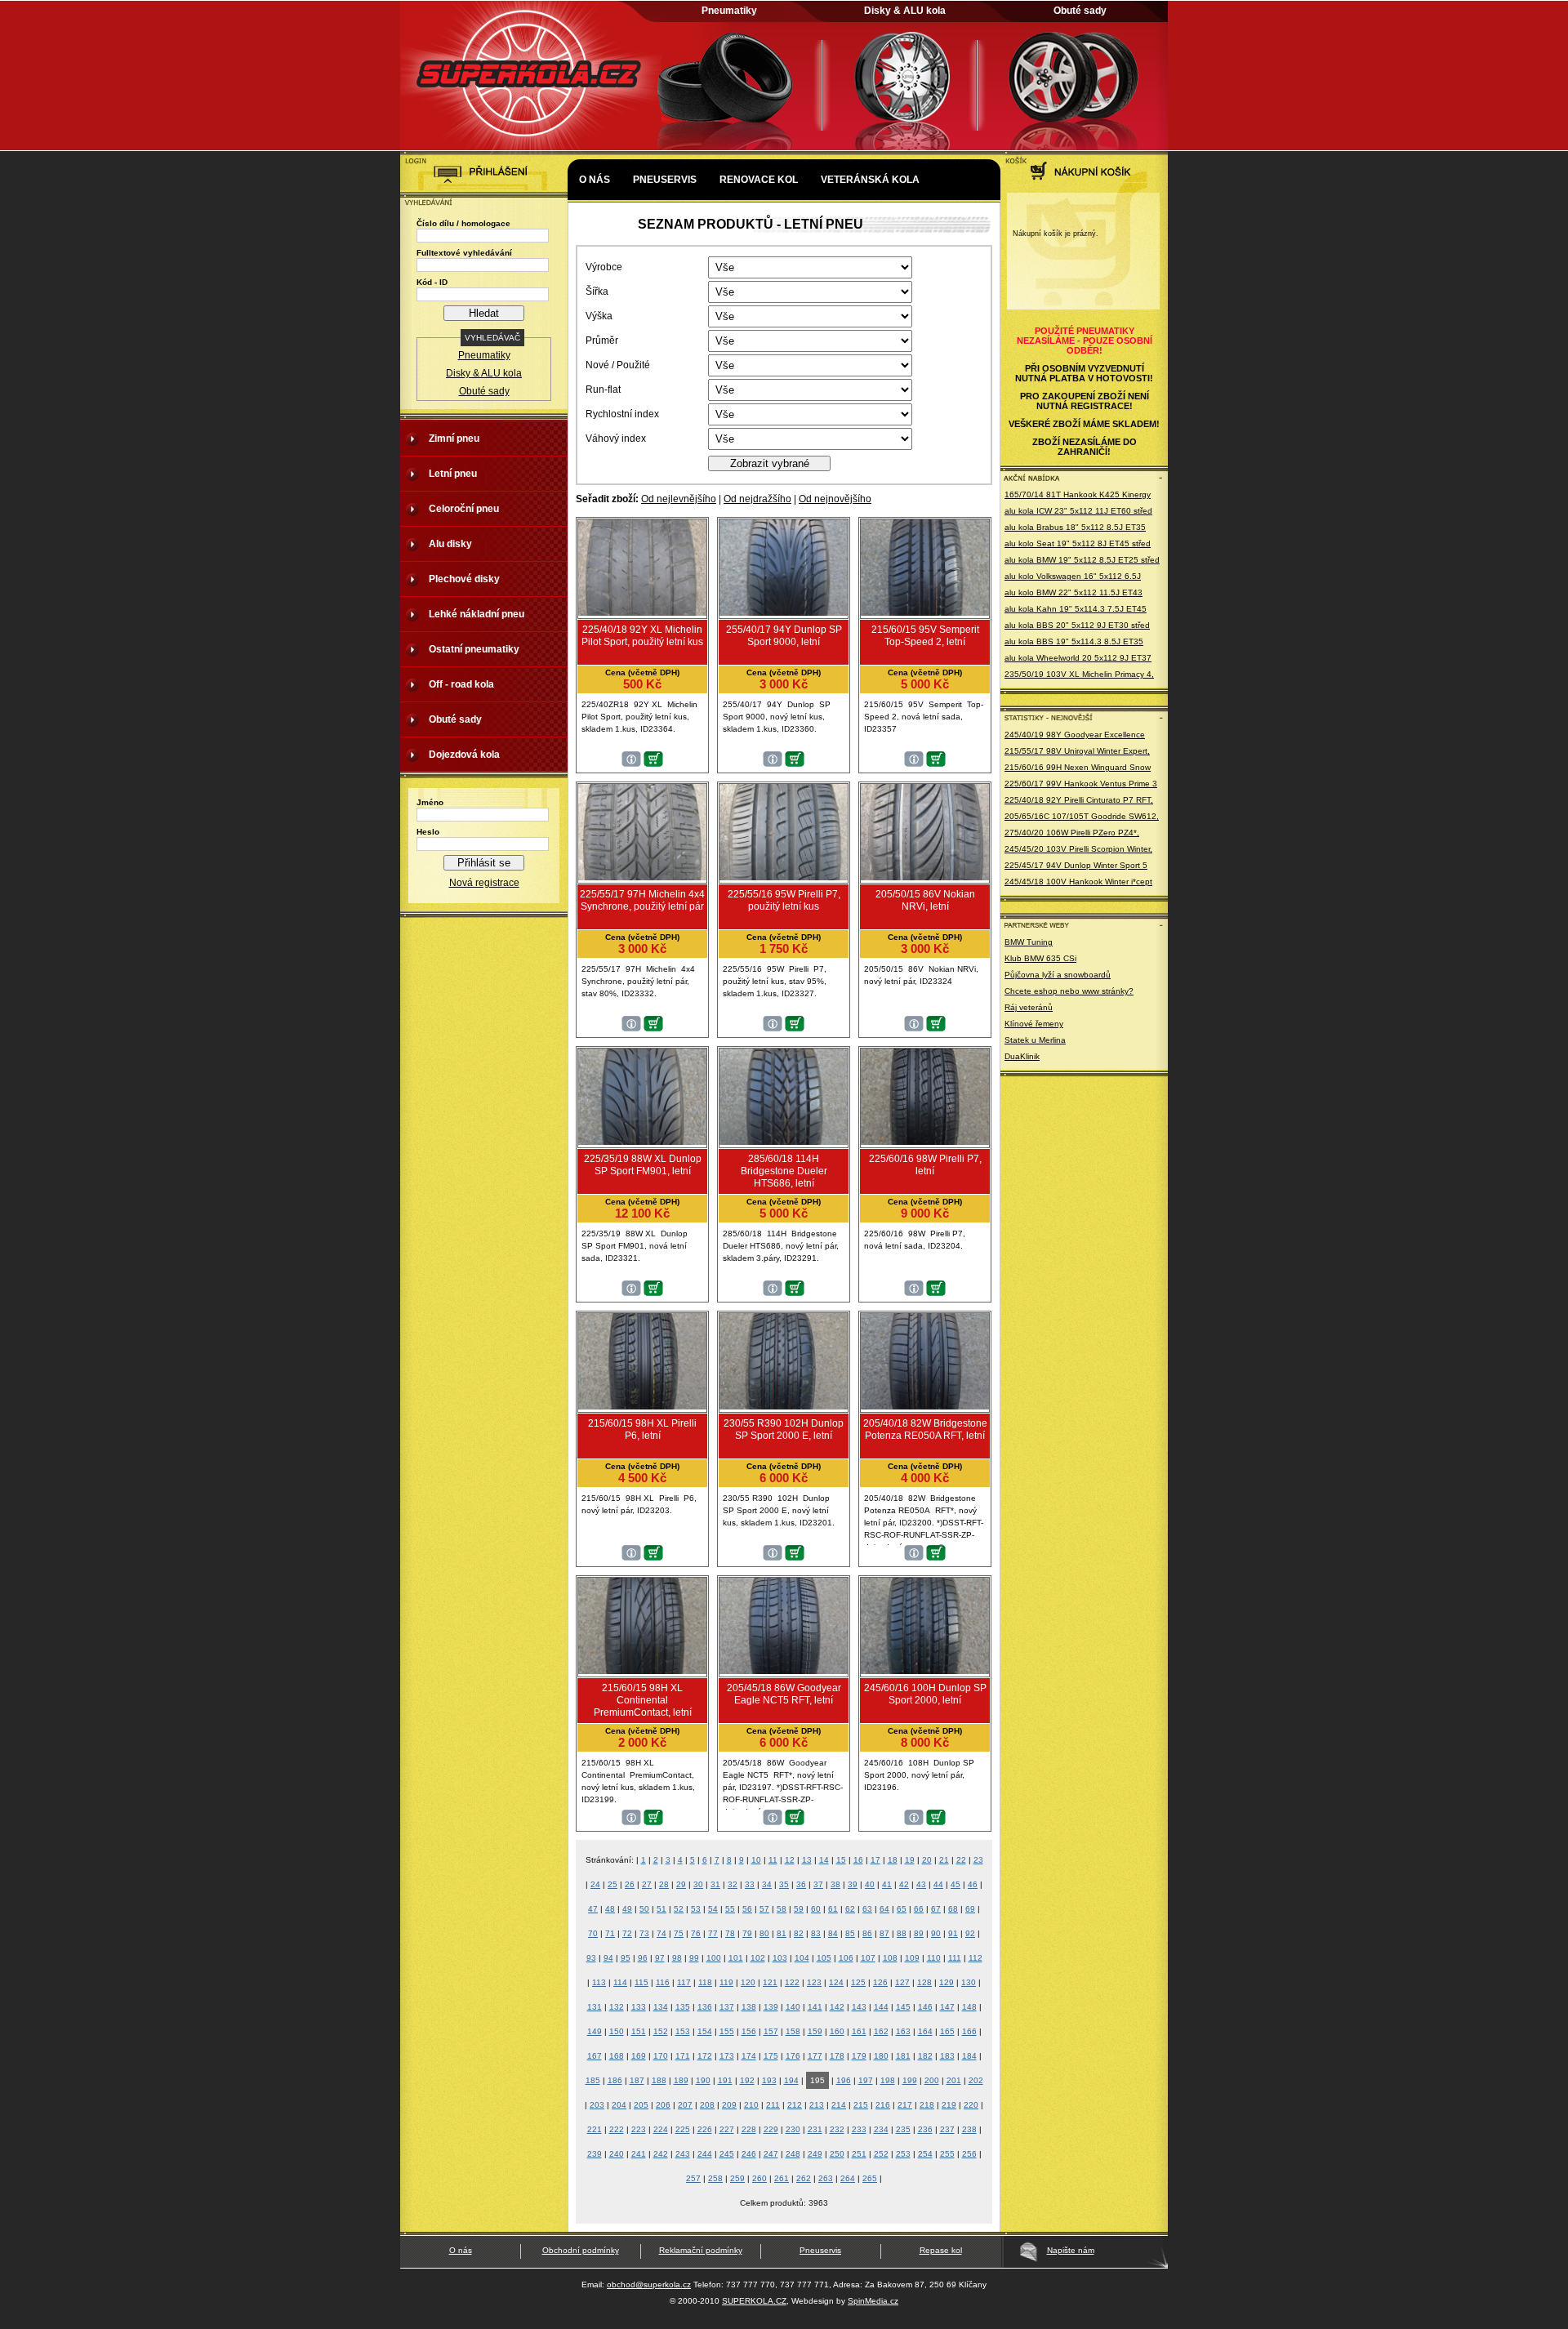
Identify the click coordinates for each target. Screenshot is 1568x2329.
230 (793, 2129)
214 (839, 2105)
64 (884, 1909)
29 (681, 1884)
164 (925, 2031)
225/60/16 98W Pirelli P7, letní (925, 1165)
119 (726, 1982)
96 (643, 1958)
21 (944, 1860)
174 (749, 2056)
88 (902, 1933)
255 (947, 2154)
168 (617, 2056)
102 (758, 1958)
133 (639, 2007)
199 (910, 2080)
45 (955, 1884)
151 (639, 2031)
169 (639, 2056)
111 (955, 1958)
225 (683, 2129)
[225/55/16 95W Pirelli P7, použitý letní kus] (784, 877)
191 (725, 2080)
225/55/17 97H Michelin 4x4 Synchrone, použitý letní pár (642, 900)
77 (713, 1933)
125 (858, 1982)
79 (747, 1933)
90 (936, 1933)
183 (947, 2056)
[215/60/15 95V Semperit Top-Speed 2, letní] (925, 612)
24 (595, 1884)
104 (802, 1958)
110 (934, 1958)
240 (617, 2154)
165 (947, 2031)
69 (970, 1909)
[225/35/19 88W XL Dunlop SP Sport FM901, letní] (642, 1142)
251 (859, 2154)
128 (924, 1982)
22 (961, 1860)
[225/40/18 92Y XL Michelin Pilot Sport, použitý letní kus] (642, 612)
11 (773, 1860)
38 (835, 1884)
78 (730, 1933)
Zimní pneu (454, 439)
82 (799, 1933)
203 (597, 2105)
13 (807, 1860)
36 (801, 1884)
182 (925, 2056)
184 (969, 2056)
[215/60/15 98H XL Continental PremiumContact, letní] (642, 1671)
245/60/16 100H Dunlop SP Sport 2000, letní (925, 1694)
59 (799, 1909)
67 (936, 1909)
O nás (595, 180)
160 (837, 2031)
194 (791, 2080)
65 (902, 1909)
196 (844, 2080)
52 (679, 1909)
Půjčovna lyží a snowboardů (1058, 975)
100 (714, 1958)
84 (833, 1933)
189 (681, 2080)
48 (610, 1909)
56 (747, 1909)
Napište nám (1071, 2250)
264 (848, 2178)
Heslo (428, 832)
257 (693, 2178)
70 (593, 1933)
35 (784, 1884)
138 (749, 2007)
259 (737, 2178)
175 (771, 2056)
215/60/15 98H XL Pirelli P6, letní (642, 1429)
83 (816, 1933)
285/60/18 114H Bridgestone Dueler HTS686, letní (784, 1171)
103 (780, 1958)
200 (932, 2080)
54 (713, 1909)
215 (861, 2105)
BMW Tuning (1029, 942)
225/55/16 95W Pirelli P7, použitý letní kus (784, 900)
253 (903, 2154)
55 (730, 1909)
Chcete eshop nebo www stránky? (1069, 991)
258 (715, 2178)
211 (773, 2105)
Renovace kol (759, 180)
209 (729, 2105)
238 (969, 2129)
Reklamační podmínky (701, 2250)
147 (947, 2007)
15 (841, 1860)
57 (764, 1909)
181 (903, 2056)
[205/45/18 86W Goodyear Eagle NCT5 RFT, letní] (784, 1671)
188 (659, 2080)
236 (925, 2129)
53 (696, 1909)
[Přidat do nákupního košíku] (653, 764)
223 (639, 2129)
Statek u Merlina (1035, 1040)
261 (782, 2178)
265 (870, 2178)
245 (727, 2154)
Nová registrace (484, 883)
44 (938, 1884)
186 (615, 2080)
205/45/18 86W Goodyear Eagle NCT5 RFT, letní (784, 1694)
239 (595, 2154)
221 (595, 2129)
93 (591, 1958)
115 (641, 1982)
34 (767, 1884)
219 (949, 2105)
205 (641, 2105)
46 (973, 1884)
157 (771, 2031)
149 (595, 2031)
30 (698, 1884)
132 (617, 2007)
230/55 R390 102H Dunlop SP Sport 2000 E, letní (784, 1429)
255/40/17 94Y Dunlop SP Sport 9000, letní (784, 636)
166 (969, 2031)
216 (883, 2105)
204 (619, 2105)
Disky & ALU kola (905, 11)
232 (837, 2129)
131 (595, 2007)
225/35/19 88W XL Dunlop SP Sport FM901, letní (643, 1165)
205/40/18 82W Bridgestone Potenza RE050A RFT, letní (925, 1429)
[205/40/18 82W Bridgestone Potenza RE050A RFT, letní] (925, 1406)
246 (749, 2154)
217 (905, 2105)
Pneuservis (665, 180)
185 (593, 2080)
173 (727, 2056)
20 (927, 1860)
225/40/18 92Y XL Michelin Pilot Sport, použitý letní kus (642, 636)
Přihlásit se (484, 863)
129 (947, 1982)
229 (771, 2129)
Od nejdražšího (757, 499)
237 (947, 2129)
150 (617, 2031)
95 (626, 1958)
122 (792, 1982)
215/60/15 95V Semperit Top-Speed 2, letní (925, 636)
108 (890, 1958)
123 (814, 1982)
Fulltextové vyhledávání (464, 253)
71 (610, 1933)
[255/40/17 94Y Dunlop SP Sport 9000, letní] (784, 612)
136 (705, 2007)
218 (927, 2105)
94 (608, 1958)
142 (837, 2007)
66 (919, 1909)
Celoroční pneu (464, 509)
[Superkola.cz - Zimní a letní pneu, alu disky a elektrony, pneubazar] (531, 152)
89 (919, 1933)
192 (747, 2080)
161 (859, 2031)
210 (751, 2105)
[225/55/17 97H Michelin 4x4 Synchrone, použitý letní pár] (642, 877)
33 (750, 1884)
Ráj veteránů (1029, 1007)
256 (969, 2154)
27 (647, 1884)
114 (620, 1982)
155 (727, 2031)
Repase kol (941, 2250)
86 (867, 1933)
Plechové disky (464, 579)
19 (910, 1860)
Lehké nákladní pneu (477, 614)
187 (637, 2080)
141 (815, 2007)
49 (627, 1909)
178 (837, 2056)
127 (902, 1982)
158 (793, 2031)
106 (846, 1958)
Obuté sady (1080, 11)
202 (976, 2080)
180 (881, 2056)
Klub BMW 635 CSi (1040, 958)
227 (727, 2129)
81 (782, 1933)
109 (912, 1958)
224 (661, 2129)
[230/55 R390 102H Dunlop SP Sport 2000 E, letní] (784, 1406)
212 (795, 2105)
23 (978, 1860)
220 (971, 2105)
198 (888, 2080)
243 (683, 2154)
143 (859, 2007)
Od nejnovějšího (835, 499)
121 (770, 1982)
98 (677, 1958)
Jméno (430, 802)
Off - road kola (461, 684)
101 (736, 1958)
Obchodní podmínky (581, 2250)
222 (617, 2129)
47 (593, 1909)
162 (881, 2031)
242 (661, 2154)
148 (969, 2007)
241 (639, 2154)
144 (881, 2007)
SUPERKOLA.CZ (754, 2301)
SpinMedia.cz (873, 2301)
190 (703, 2080)
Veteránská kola (870, 180)
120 (748, 1982)
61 (833, 1909)
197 (866, 2080)
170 (661, 2056)
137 (727, 2007)
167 (595, 2056)
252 (881, 2154)
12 (790, 1860)
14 (824, 1860)
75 (679, 1933)
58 (782, 1909)
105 (824, 1958)
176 (793, 2056)
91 (953, 1933)
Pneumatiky (729, 11)
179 (859, 2056)
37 (818, 1884)
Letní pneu (453, 474)
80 (764, 1933)
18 (893, 1860)
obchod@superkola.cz (649, 2284)
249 (815, 2154)
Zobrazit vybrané (770, 463)
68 (953, 1909)
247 (771, 2154)
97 (660, 1958)
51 (661, 1909)
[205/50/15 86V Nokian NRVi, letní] (925, 877)
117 (684, 1982)
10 (756, 1860)
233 (859, 2129)
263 (826, 2178)
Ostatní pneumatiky (474, 649)
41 (887, 1884)
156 (749, 2031)
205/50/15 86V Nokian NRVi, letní (925, 900)
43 (921, 1884)
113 (599, 1982)
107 (868, 1958)
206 (663, 2105)
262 (804, 2178)
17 (875, 1860)
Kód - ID (432, 282)
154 (705, 2031)
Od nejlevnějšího (679, 499)
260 (759, 2178)
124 (836, 1982)
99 (694, 1958)
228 (749, 2129)
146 (925, 2007)
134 (661, 2007)
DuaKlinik (1022, 1056)
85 (850, 1933)
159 (815, 2031)
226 (705, 2129)
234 (881, 2129)
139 (771, 2007)
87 (884, 1933)
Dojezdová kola (464, 755)
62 (850, 1909)
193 (769, 2080)
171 (683, 2056)
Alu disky (450, 544)
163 (903, 2031)
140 (793, 2007)
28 (664, 1884)
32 (733, 1884)
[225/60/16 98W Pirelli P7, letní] (925, 1142)
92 (970, 1933)
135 (683, 2007)
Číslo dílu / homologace (463, 223)
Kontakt (603, 229)
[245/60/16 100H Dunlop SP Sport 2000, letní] (925, 1671)
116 (663, 1982)
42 (904, 1884)
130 (969, 1982)
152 (661, 2031)
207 (685, 2105)
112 (976, 1958)
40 (870, 1884)
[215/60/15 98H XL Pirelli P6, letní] (642, 1406)
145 (903, 2007)
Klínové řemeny (1034, 1024)
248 (793, 2154)
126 (880, 1982)
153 (683, 2031)
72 (627, 1933)
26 (630, 1884)
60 (816, 1909)
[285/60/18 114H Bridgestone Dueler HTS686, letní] (784, 1142)
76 (696, 1933)
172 (705, 2056)
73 (644, 1933)
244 (705, 2154)
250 (837, 2154)
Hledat (484, 313)
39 (853, 1884)
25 (612, 1884)
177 (815, 2056)
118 (705, 1982)
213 (817, 2105)
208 (707, 2105)
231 (815, 2129)
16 (858, 1860)
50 (644, 1909)
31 (715, 1884)
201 (954, 2080)
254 (925, 2154)
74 (661, 1933)
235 (903, 2129)
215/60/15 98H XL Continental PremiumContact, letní (643, 1700)
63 (867, 1909)
